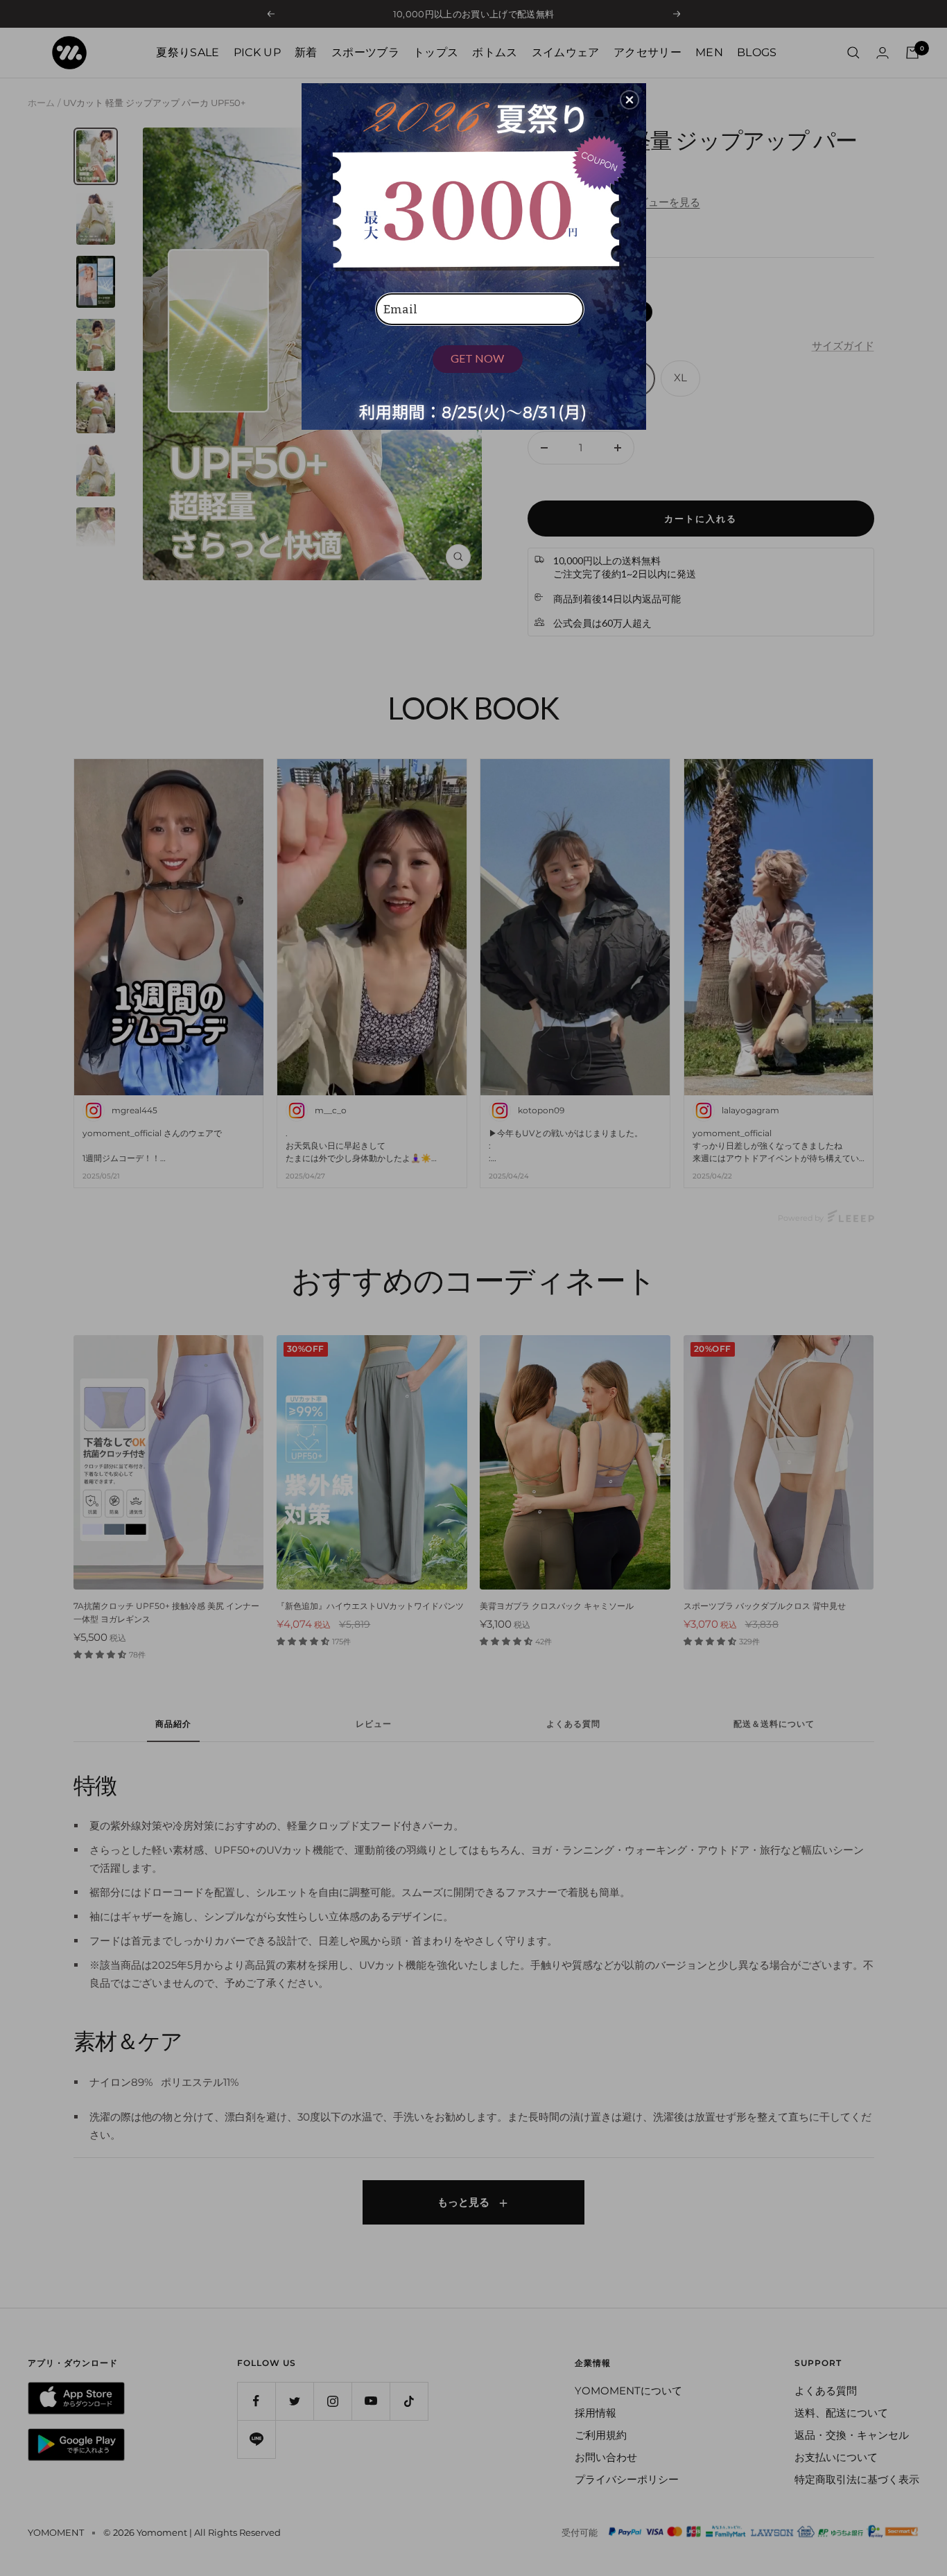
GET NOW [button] (477, 358)
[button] (629, 100)
